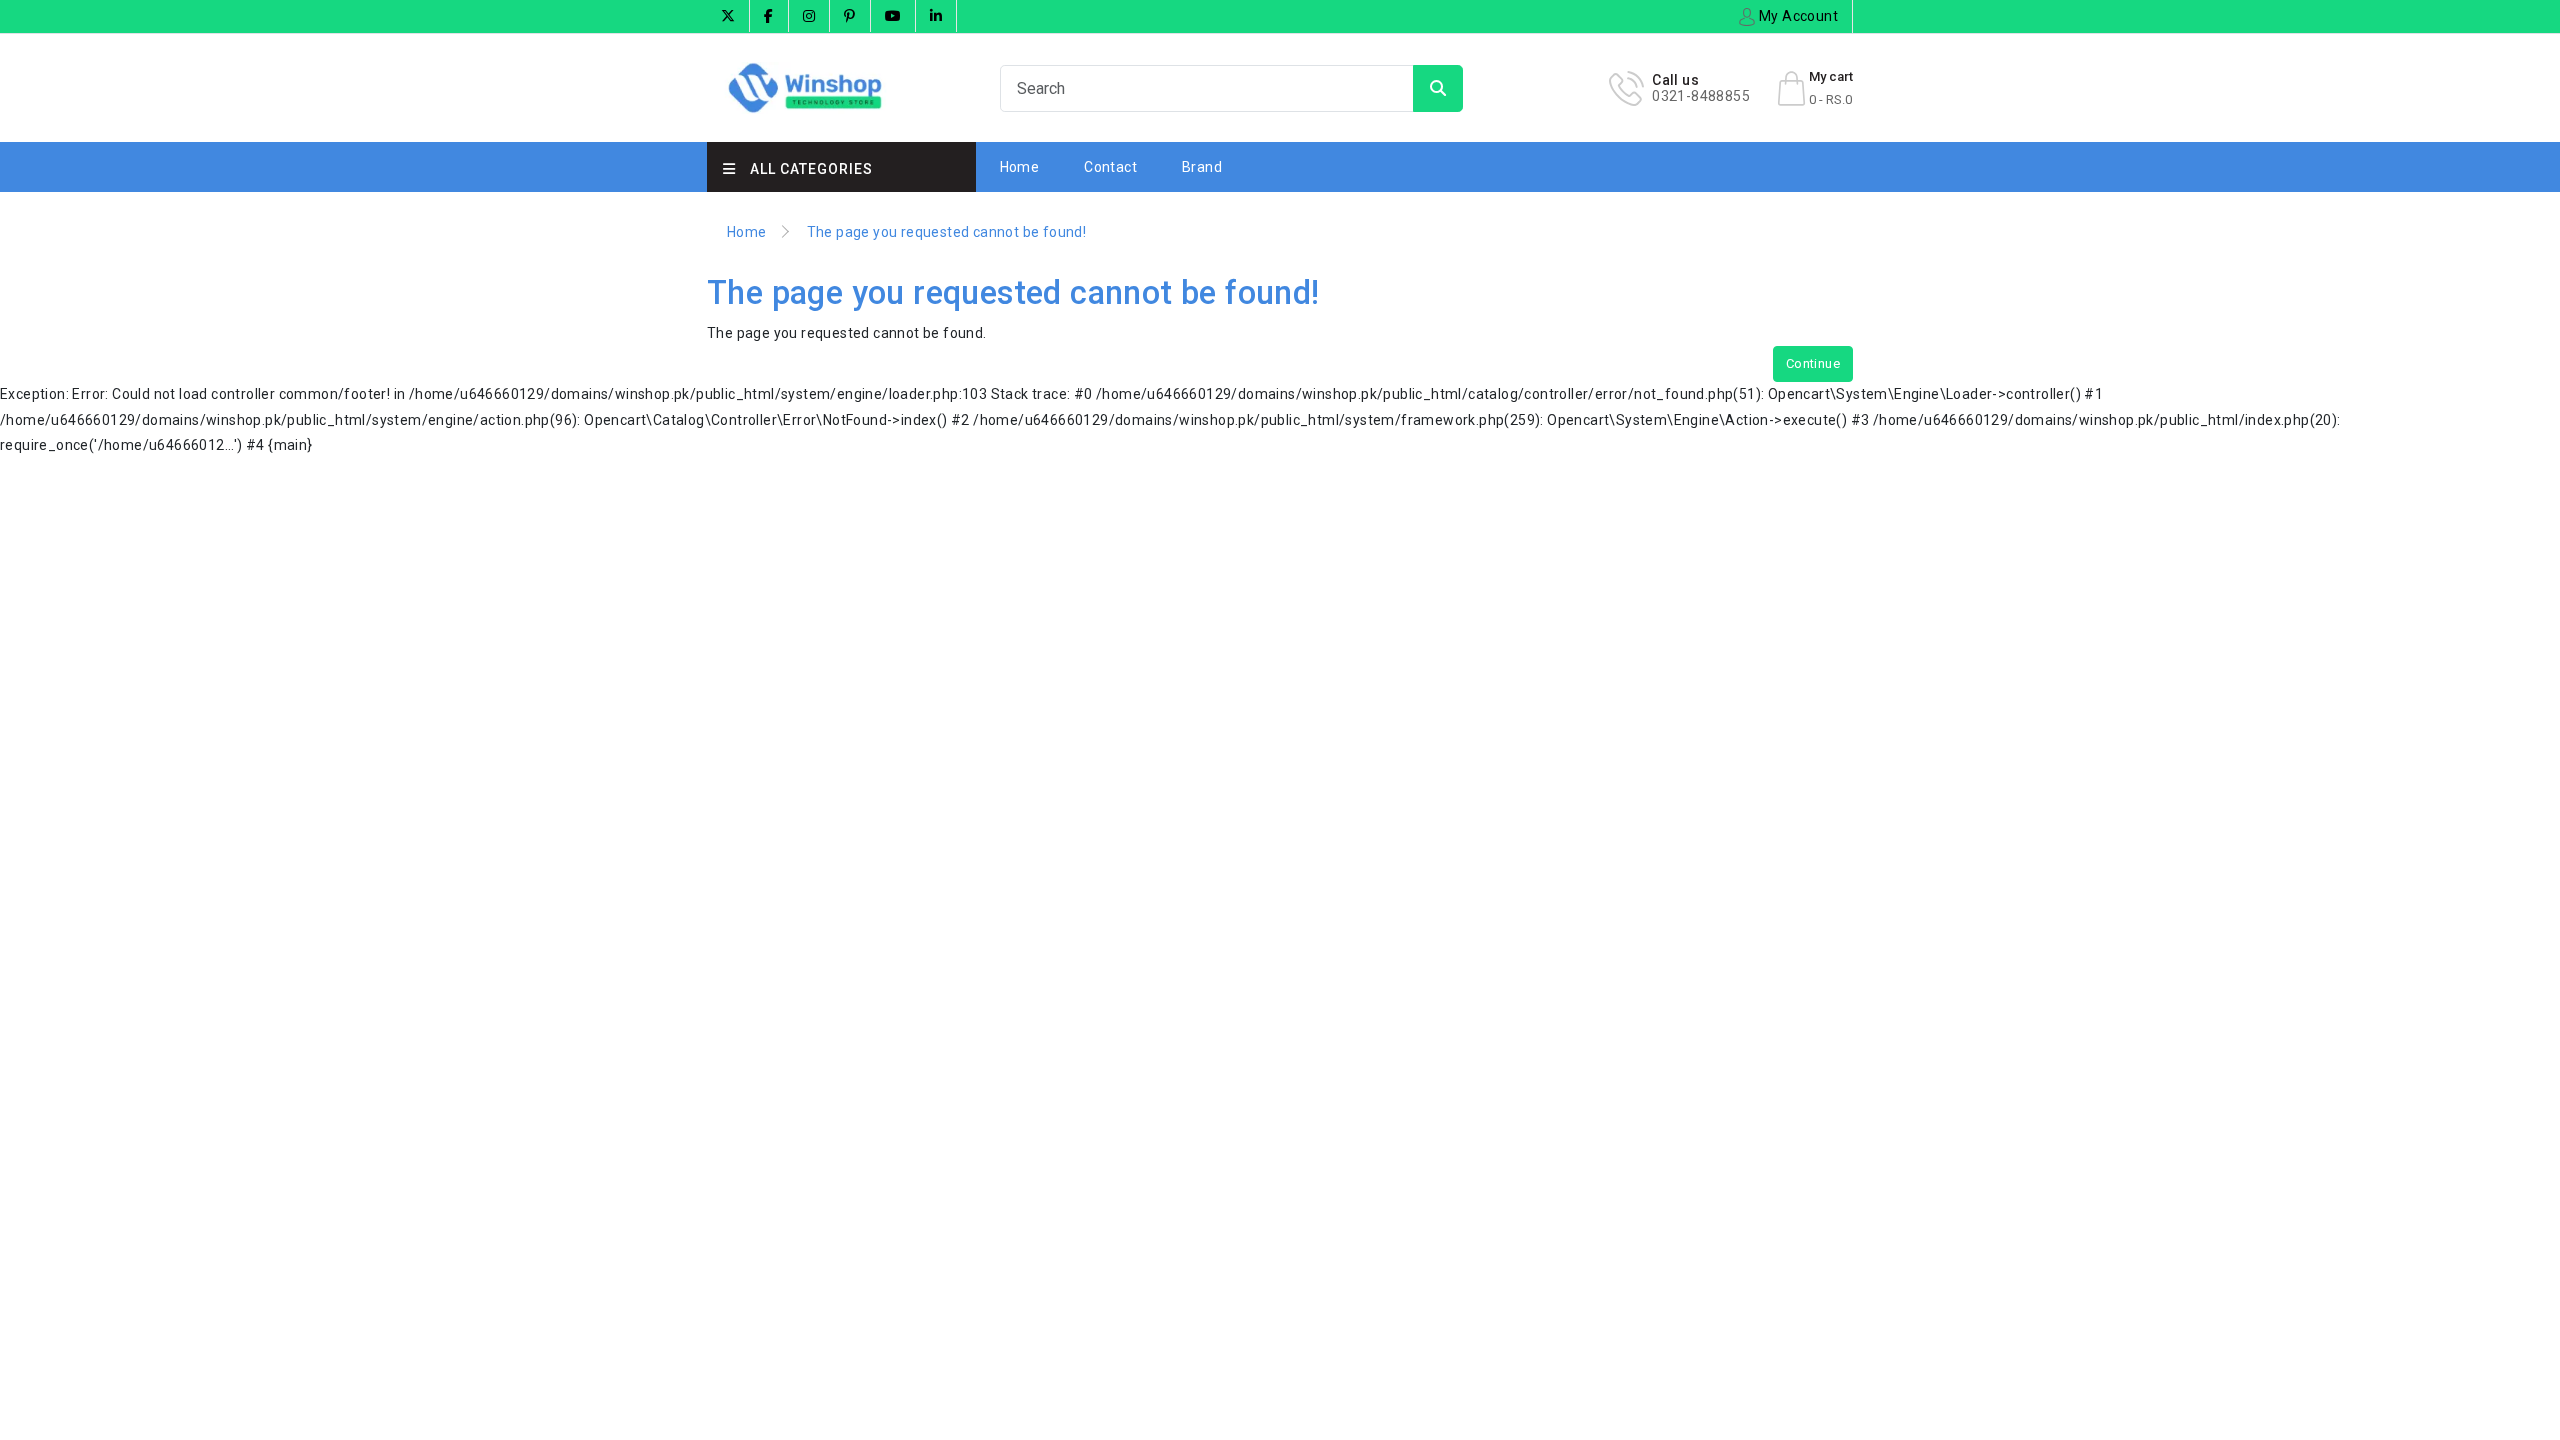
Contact (1110, 167)
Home (1020, 167)
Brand (1202, 167)
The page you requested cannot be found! (947, 232)
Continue (1813, 363)
